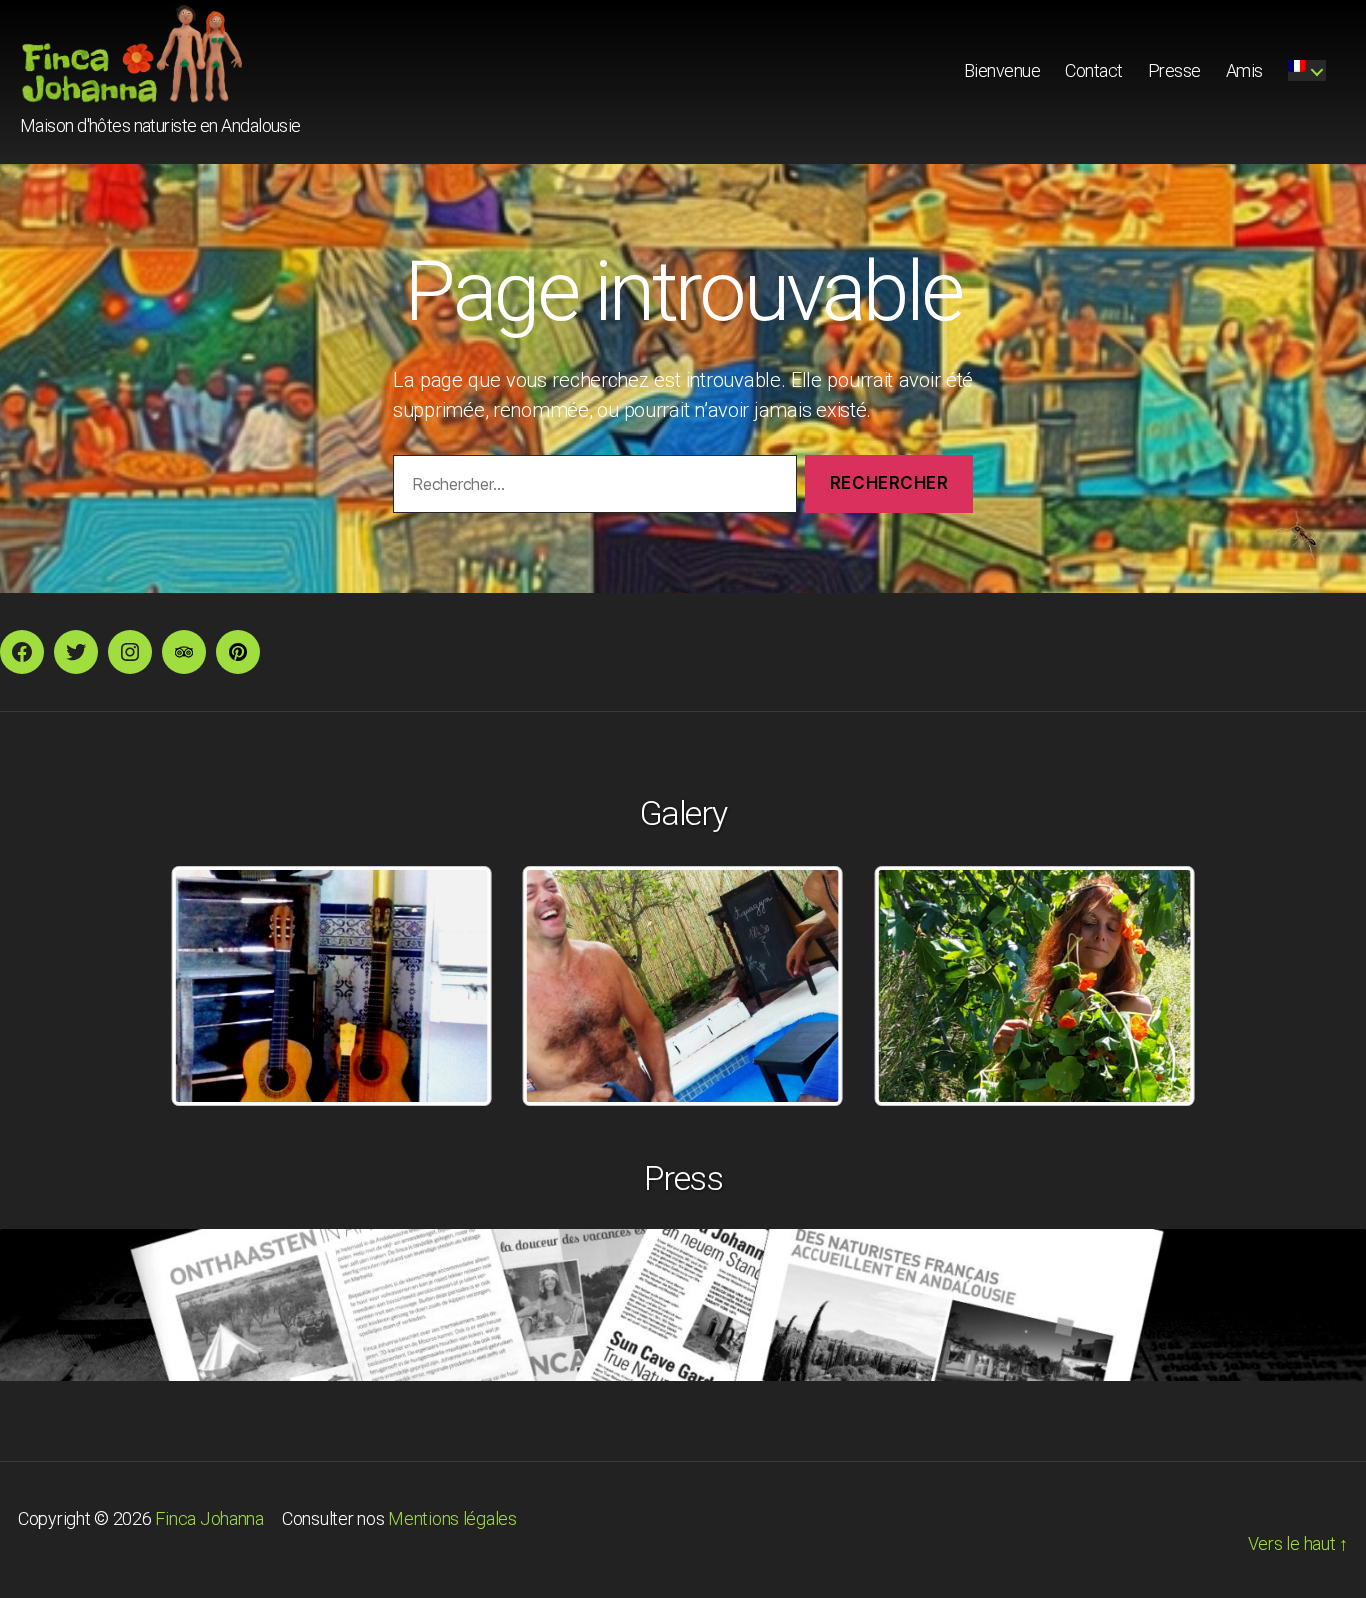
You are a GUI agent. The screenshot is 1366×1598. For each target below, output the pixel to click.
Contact (1094, 70)
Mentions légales (452, 1518)
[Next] (1153, 986)
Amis (1244, 70)
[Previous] (213, 986)
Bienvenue (1002, 70)
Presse (1174, 70)
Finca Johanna (209, 1518)
